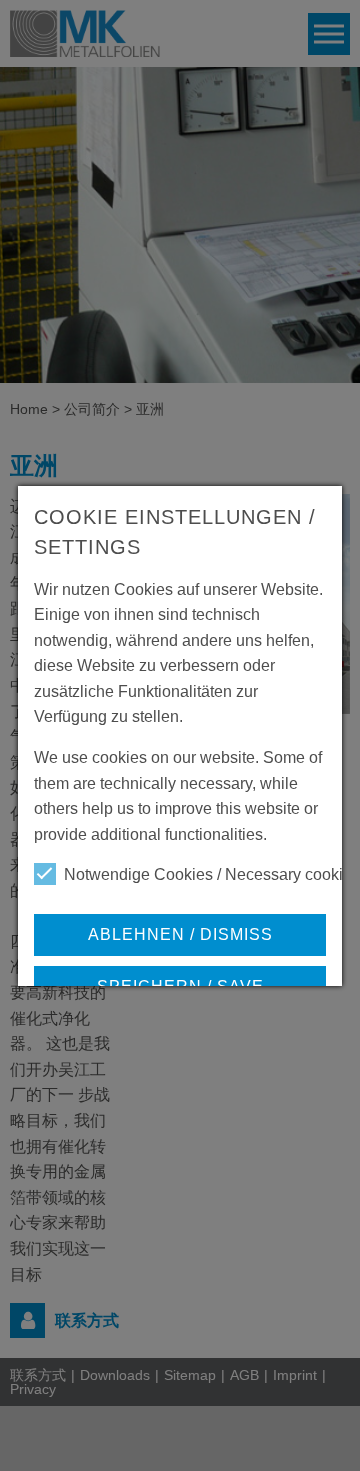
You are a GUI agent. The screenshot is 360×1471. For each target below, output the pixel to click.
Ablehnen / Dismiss (180, 934)
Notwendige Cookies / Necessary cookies (212, 874)
